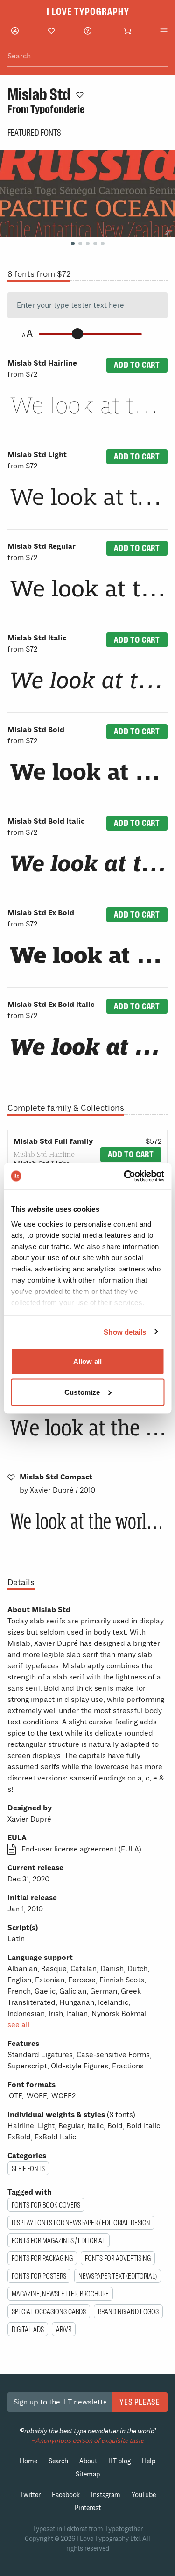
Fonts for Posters (39, 2276)
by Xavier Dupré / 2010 (57, 1484)
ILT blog (119, 2461)
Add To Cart (137, 365)
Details (21, 1582)
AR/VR (64, 2329)
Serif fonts (28, 2168)
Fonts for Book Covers (46, 2205)
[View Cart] (127, 31)
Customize (82, 1392)
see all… (21, 2025)
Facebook (66, 2495)
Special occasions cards (49, 2311)
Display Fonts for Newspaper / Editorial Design (81, 2223)
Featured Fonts (34, 133)
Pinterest (88, 2508)
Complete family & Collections (66, 1108)
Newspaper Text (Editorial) (118, 2276)
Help (149, 2461)
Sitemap (88, 2474)
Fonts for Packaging (42, 2258)
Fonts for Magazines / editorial (59, 2240)
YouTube (144, 2495)
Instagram (106, 2495)
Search (58, 2461)
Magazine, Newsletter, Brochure (60, 2294)
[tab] (73, 244)
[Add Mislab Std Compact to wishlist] (11, 1477)
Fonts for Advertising (118, 2258)
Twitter (30, 2495)
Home (28, 2461)
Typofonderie (57, 109)
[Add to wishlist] (80, 94)
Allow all (87, 1361)
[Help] (88, 31)
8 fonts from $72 (39, 274)
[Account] (15, 31)
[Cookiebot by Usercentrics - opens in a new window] (125, 1176)
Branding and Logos (128, 2311)
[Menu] (164, 31)
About (88, 2461)
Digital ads (28, 2329)
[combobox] (87, 56)
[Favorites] (51, 31)
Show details (125, 1331)
